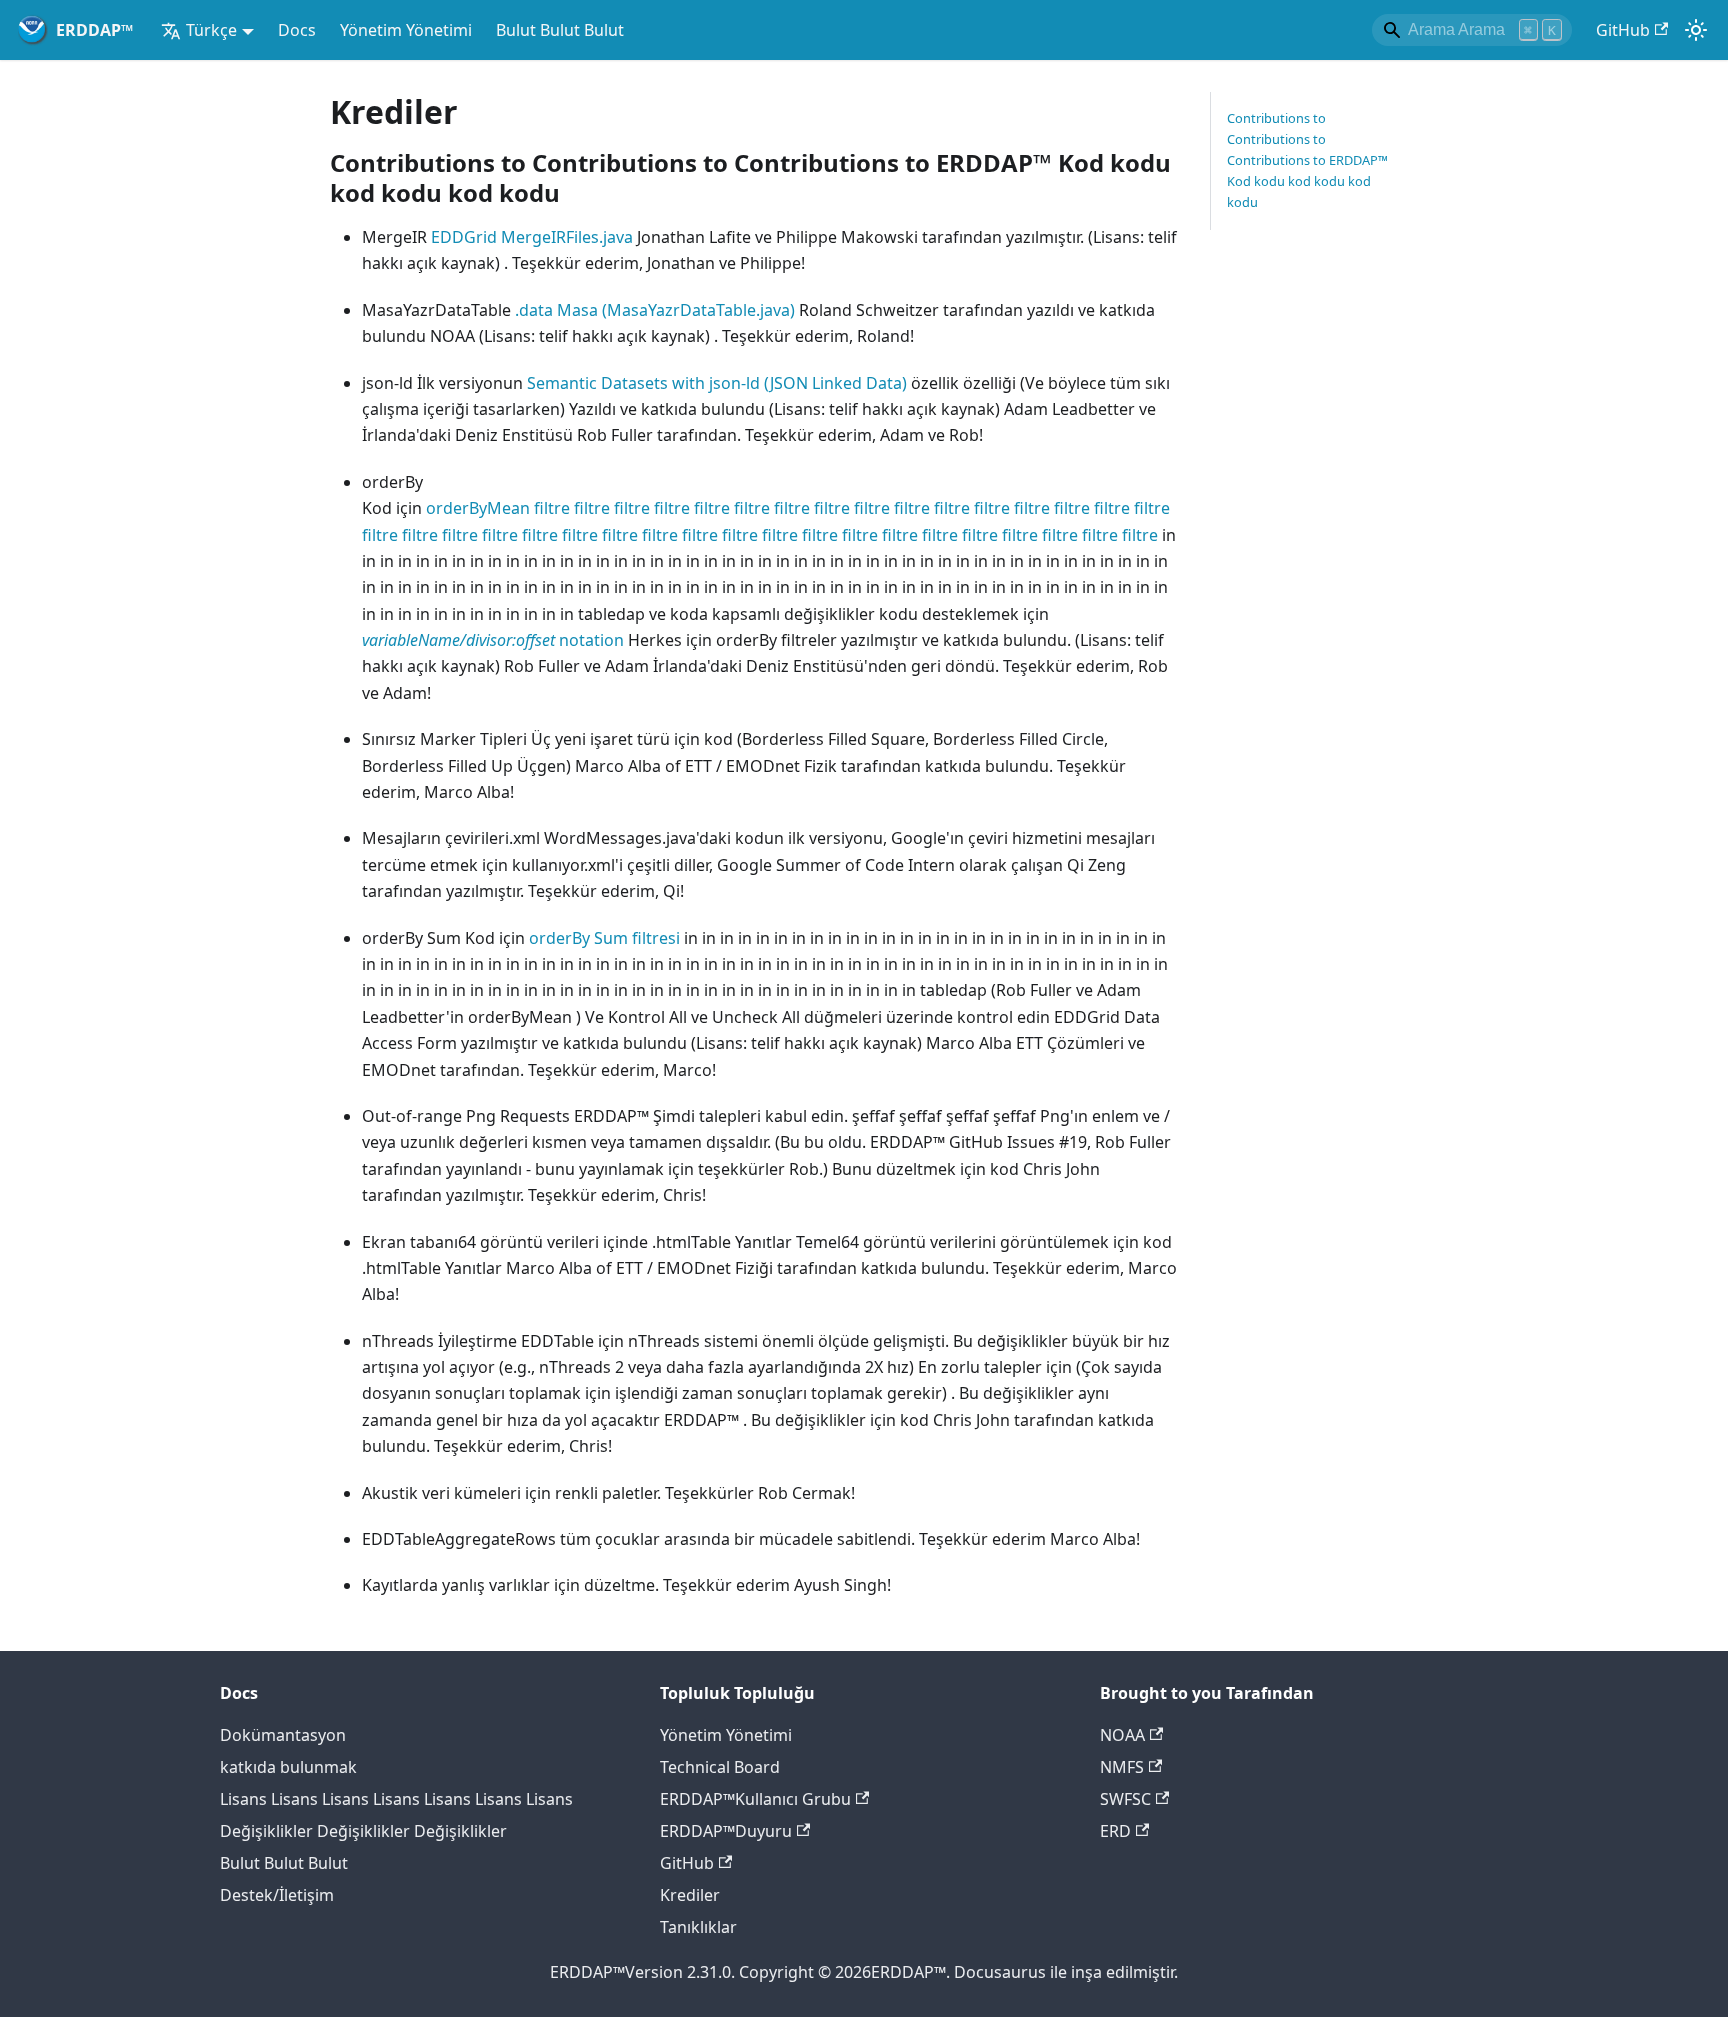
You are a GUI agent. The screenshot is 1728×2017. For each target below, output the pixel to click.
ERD (1115, 1831)
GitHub (1623, 30)
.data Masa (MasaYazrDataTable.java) (657, 310)
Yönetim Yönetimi (406, 30)
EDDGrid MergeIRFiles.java (532, 237)
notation (493, 640)
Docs (297, 30)
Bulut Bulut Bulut (560, 30)
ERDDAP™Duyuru (726, 1831)
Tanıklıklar (698, 1927)
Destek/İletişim (277, 1895)
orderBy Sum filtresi (604, 938)
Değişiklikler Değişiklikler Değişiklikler (363, 1831)
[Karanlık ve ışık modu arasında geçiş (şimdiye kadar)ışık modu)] (1696, 30)
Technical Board (720, 1767)
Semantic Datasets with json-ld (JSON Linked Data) (719, 383)
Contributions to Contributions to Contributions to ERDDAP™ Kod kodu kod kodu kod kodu (1307, 160)
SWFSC (1125, 1799)
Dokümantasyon (283, 1735)
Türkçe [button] (211, 30)
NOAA (1122, 1735)
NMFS (1122, 1767)
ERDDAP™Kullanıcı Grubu (755, 1799)
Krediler (690, 1895)
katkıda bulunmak (288, 1767)
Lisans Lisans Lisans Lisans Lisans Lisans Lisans (396, 1799)
